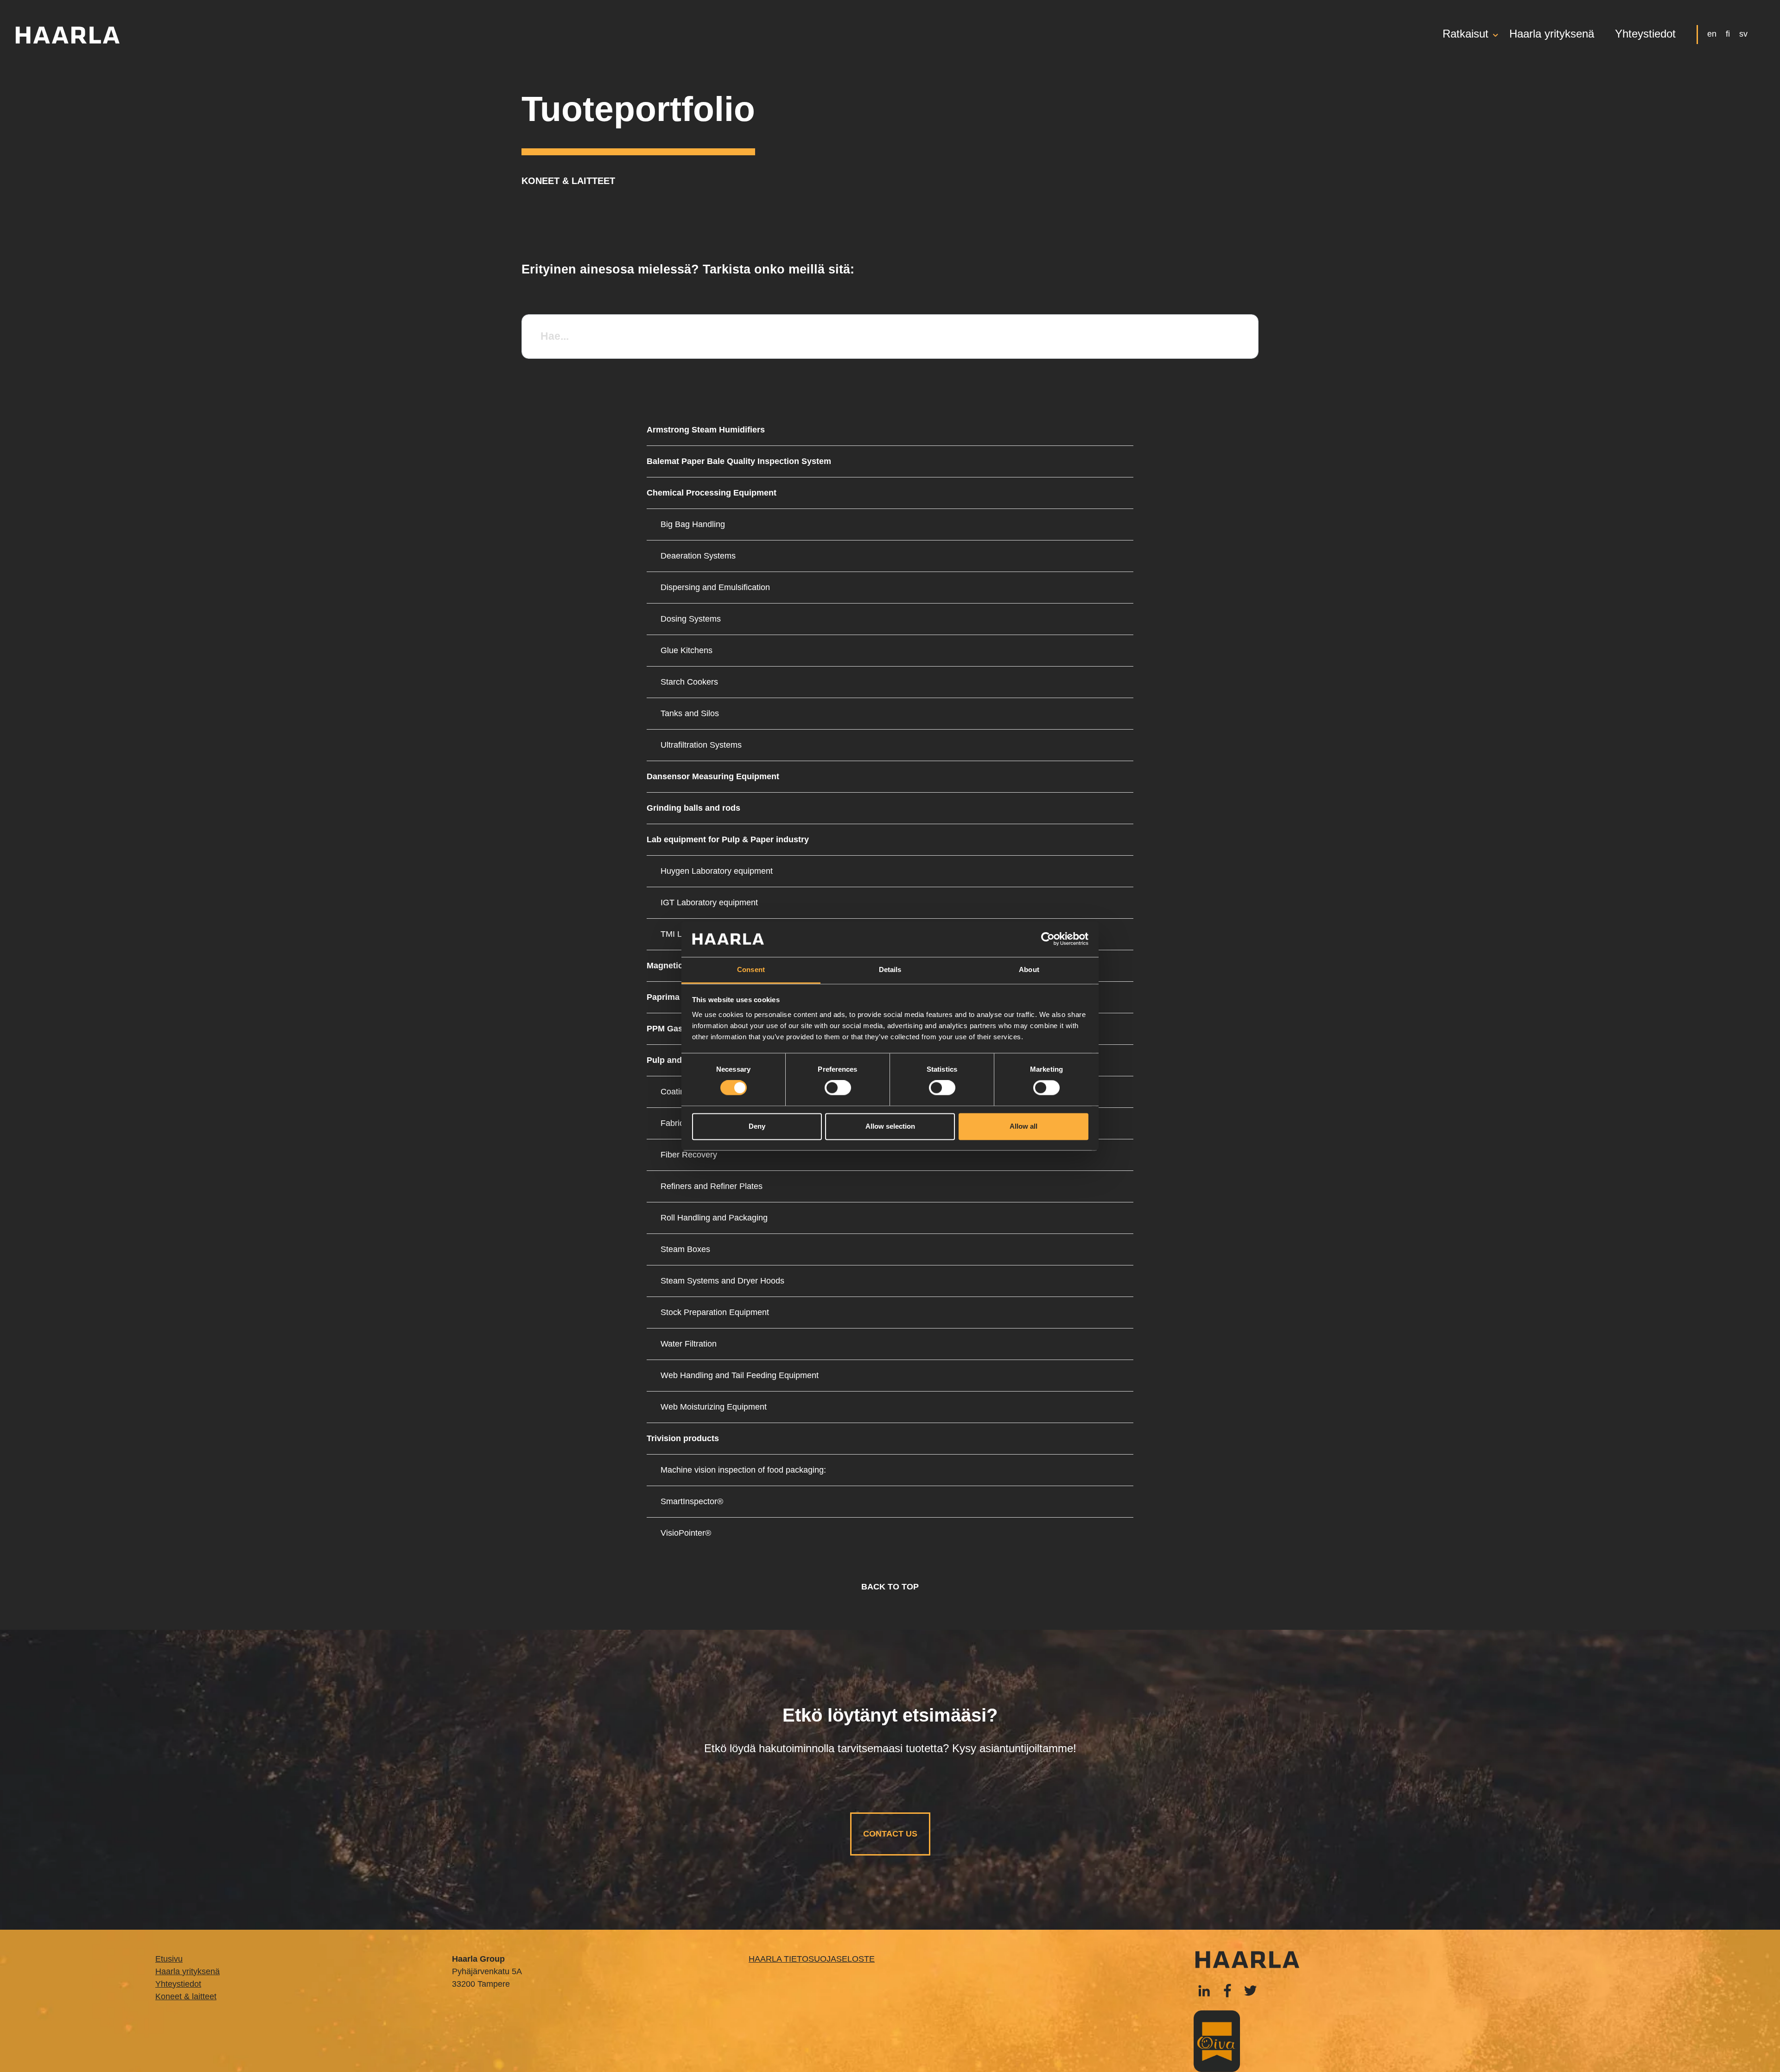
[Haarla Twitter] (1250, 1990)
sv (1743, 34)
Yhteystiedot (1645, 35)
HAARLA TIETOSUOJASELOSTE (812, 1959)
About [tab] (1029, 969)
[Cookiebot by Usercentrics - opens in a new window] (1048, 939)
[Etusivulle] (67, 35)
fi (1728, 34)
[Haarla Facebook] (1204, 1990)
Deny (757, 1126)
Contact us (890, 1834)
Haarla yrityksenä (1552, 35)
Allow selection (890, 1126)
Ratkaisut (1465, 35)
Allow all (1023, 1126)
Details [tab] (890, 969)
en (1712, 34)
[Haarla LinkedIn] (1227, 1990)
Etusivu (169, 1959)
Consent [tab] (751, 969)
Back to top (890, 1587)
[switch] (838, 1088)
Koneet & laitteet (186, 1996)
